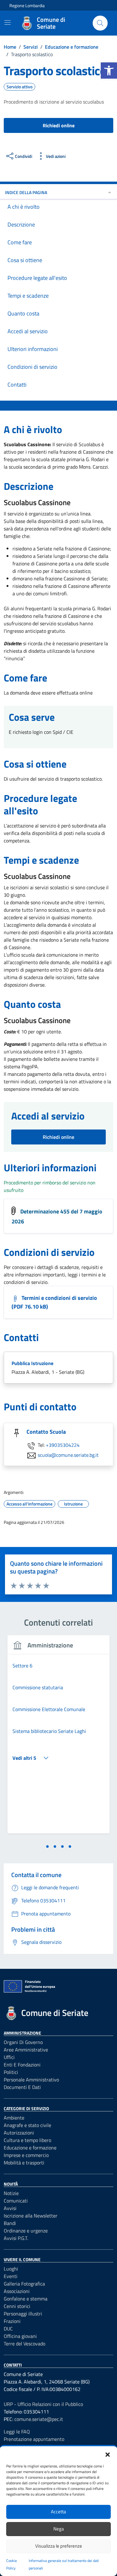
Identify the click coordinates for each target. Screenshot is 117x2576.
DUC (8, 2329)
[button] (109, 71)
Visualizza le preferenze (59, 2546)
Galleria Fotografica (24, 2284)
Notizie (11, 2193)
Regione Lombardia (27, 5)
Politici (11, 2072)
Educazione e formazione (30, 2148)
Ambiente (14, 2118)
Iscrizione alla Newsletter (31, 2216)
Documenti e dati (22, 2087)
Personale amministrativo (31, 2080)
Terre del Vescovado (24, 2344)
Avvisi (10, 2208)
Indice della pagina (26, 192)
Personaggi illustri (23, 2314)
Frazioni (12, 2321)
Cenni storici (17, 2306)
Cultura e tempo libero (27, 2140)
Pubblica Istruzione (32, 1363)
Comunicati (16, 2201)
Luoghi (11, 2269)
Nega (59, 2529)
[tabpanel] (58, 1738)
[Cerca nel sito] (100, 23)
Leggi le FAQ (17, 2432)
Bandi (10, 2223)
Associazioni (17, 2291)
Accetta (58, 2512)
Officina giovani (20, 2336)
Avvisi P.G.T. (16, 2238)
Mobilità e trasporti (24, 2163)
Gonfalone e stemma (26, 2299)
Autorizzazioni (19, 2133)
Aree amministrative (26, 2050)
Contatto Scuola (46, 1432)
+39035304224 (63, 1445)
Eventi (11, 2276)
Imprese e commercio (26, 2155)
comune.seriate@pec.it (39, 2419)
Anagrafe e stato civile (27, 2125)
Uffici (9, 2057)
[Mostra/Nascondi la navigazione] (7, 22)
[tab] (47, 1847)
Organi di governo (23, 2042)
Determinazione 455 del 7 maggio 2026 (57, 1217)
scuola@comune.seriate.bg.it (68, 1455)
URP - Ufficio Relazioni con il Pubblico (43, 2404)
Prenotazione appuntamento (34, 2439)
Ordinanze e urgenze (26, 2231)
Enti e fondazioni (22, 2065)
